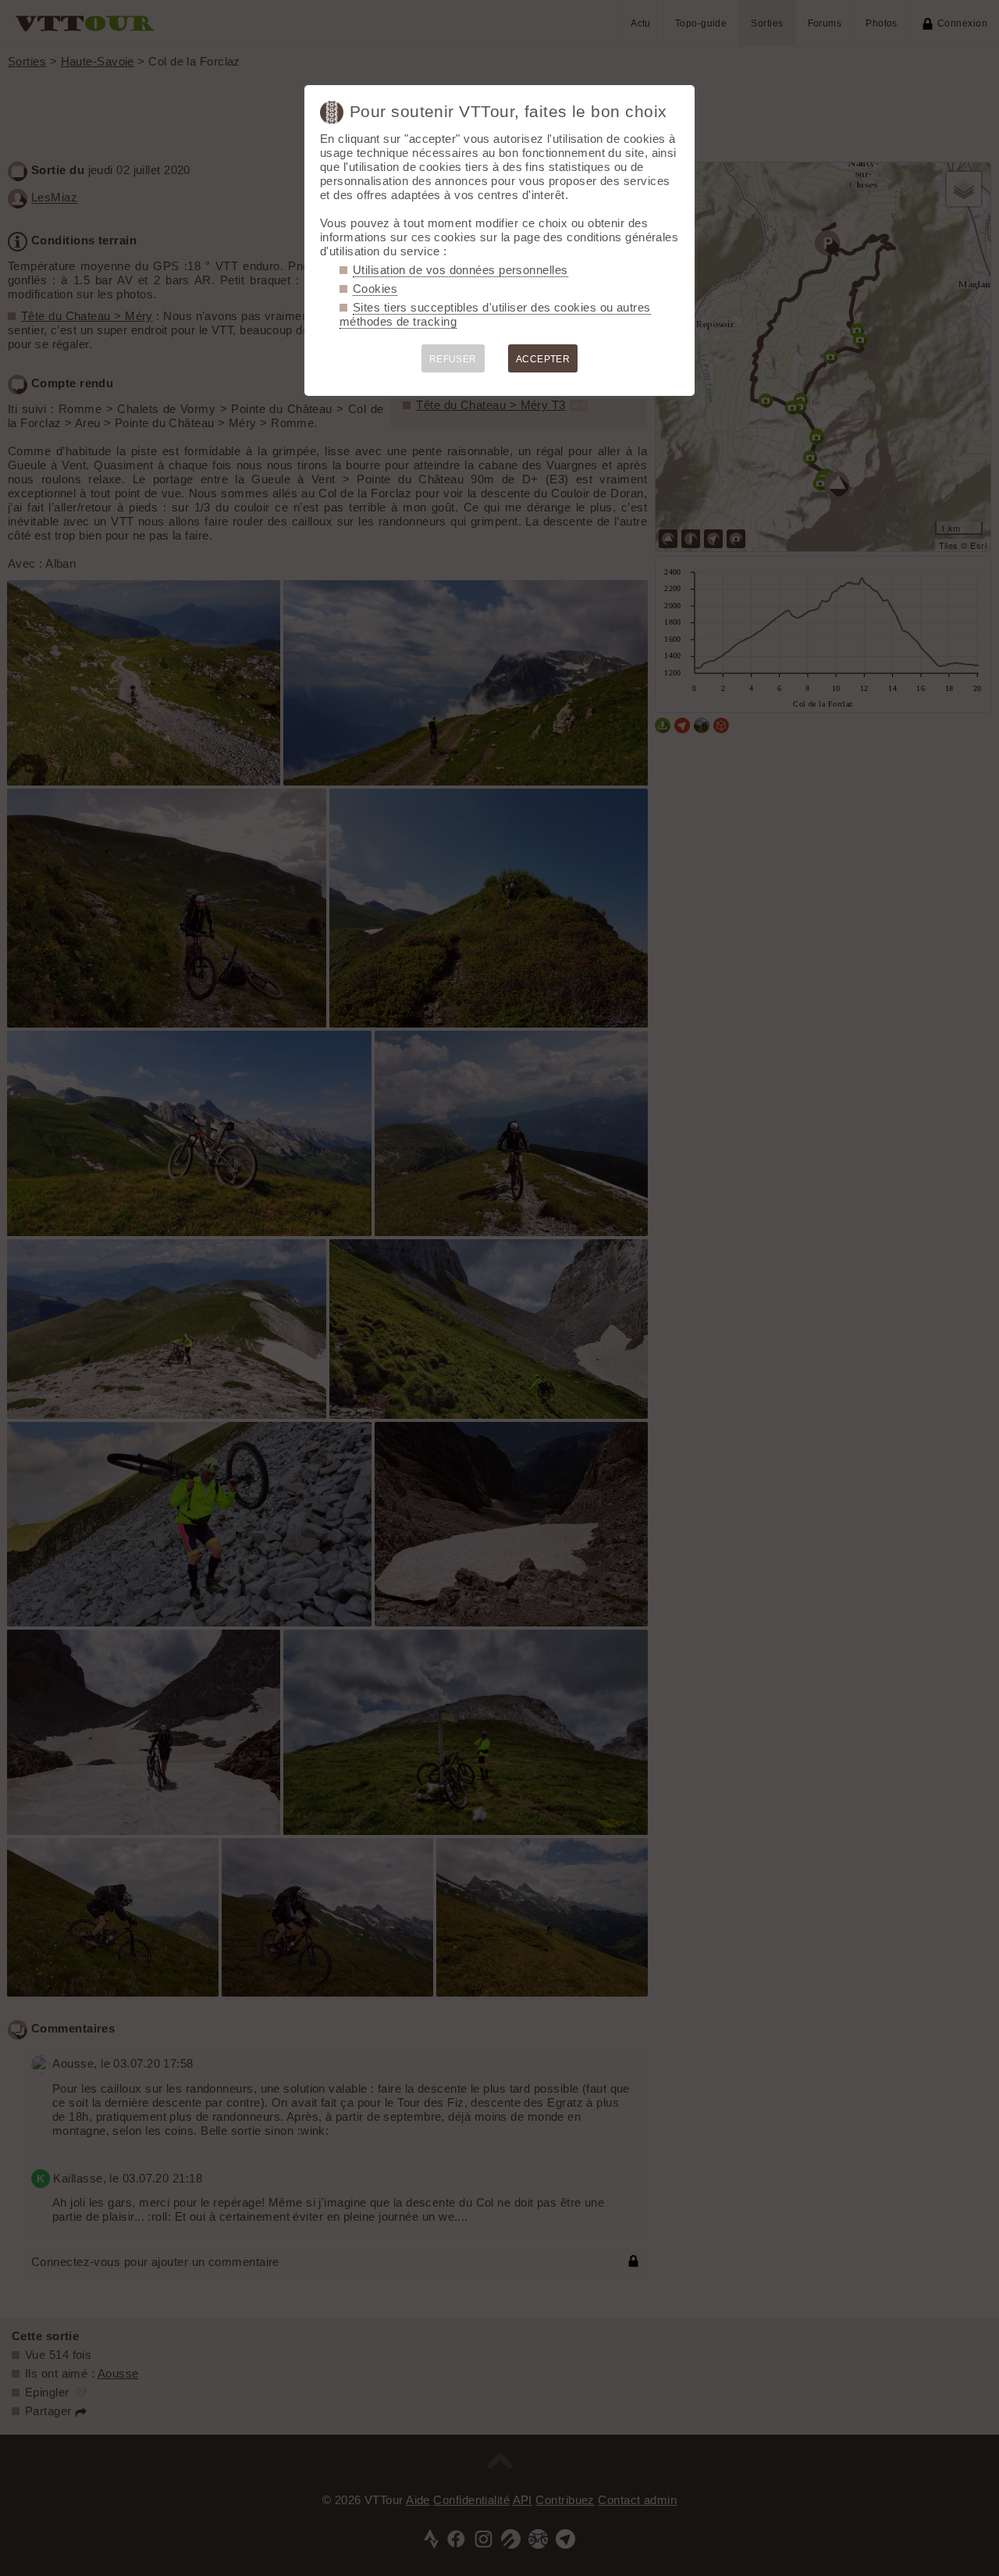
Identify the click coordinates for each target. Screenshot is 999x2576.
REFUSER (453, 359)
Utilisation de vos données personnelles (460, 270)
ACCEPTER (543, 359)
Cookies (375, 289)
